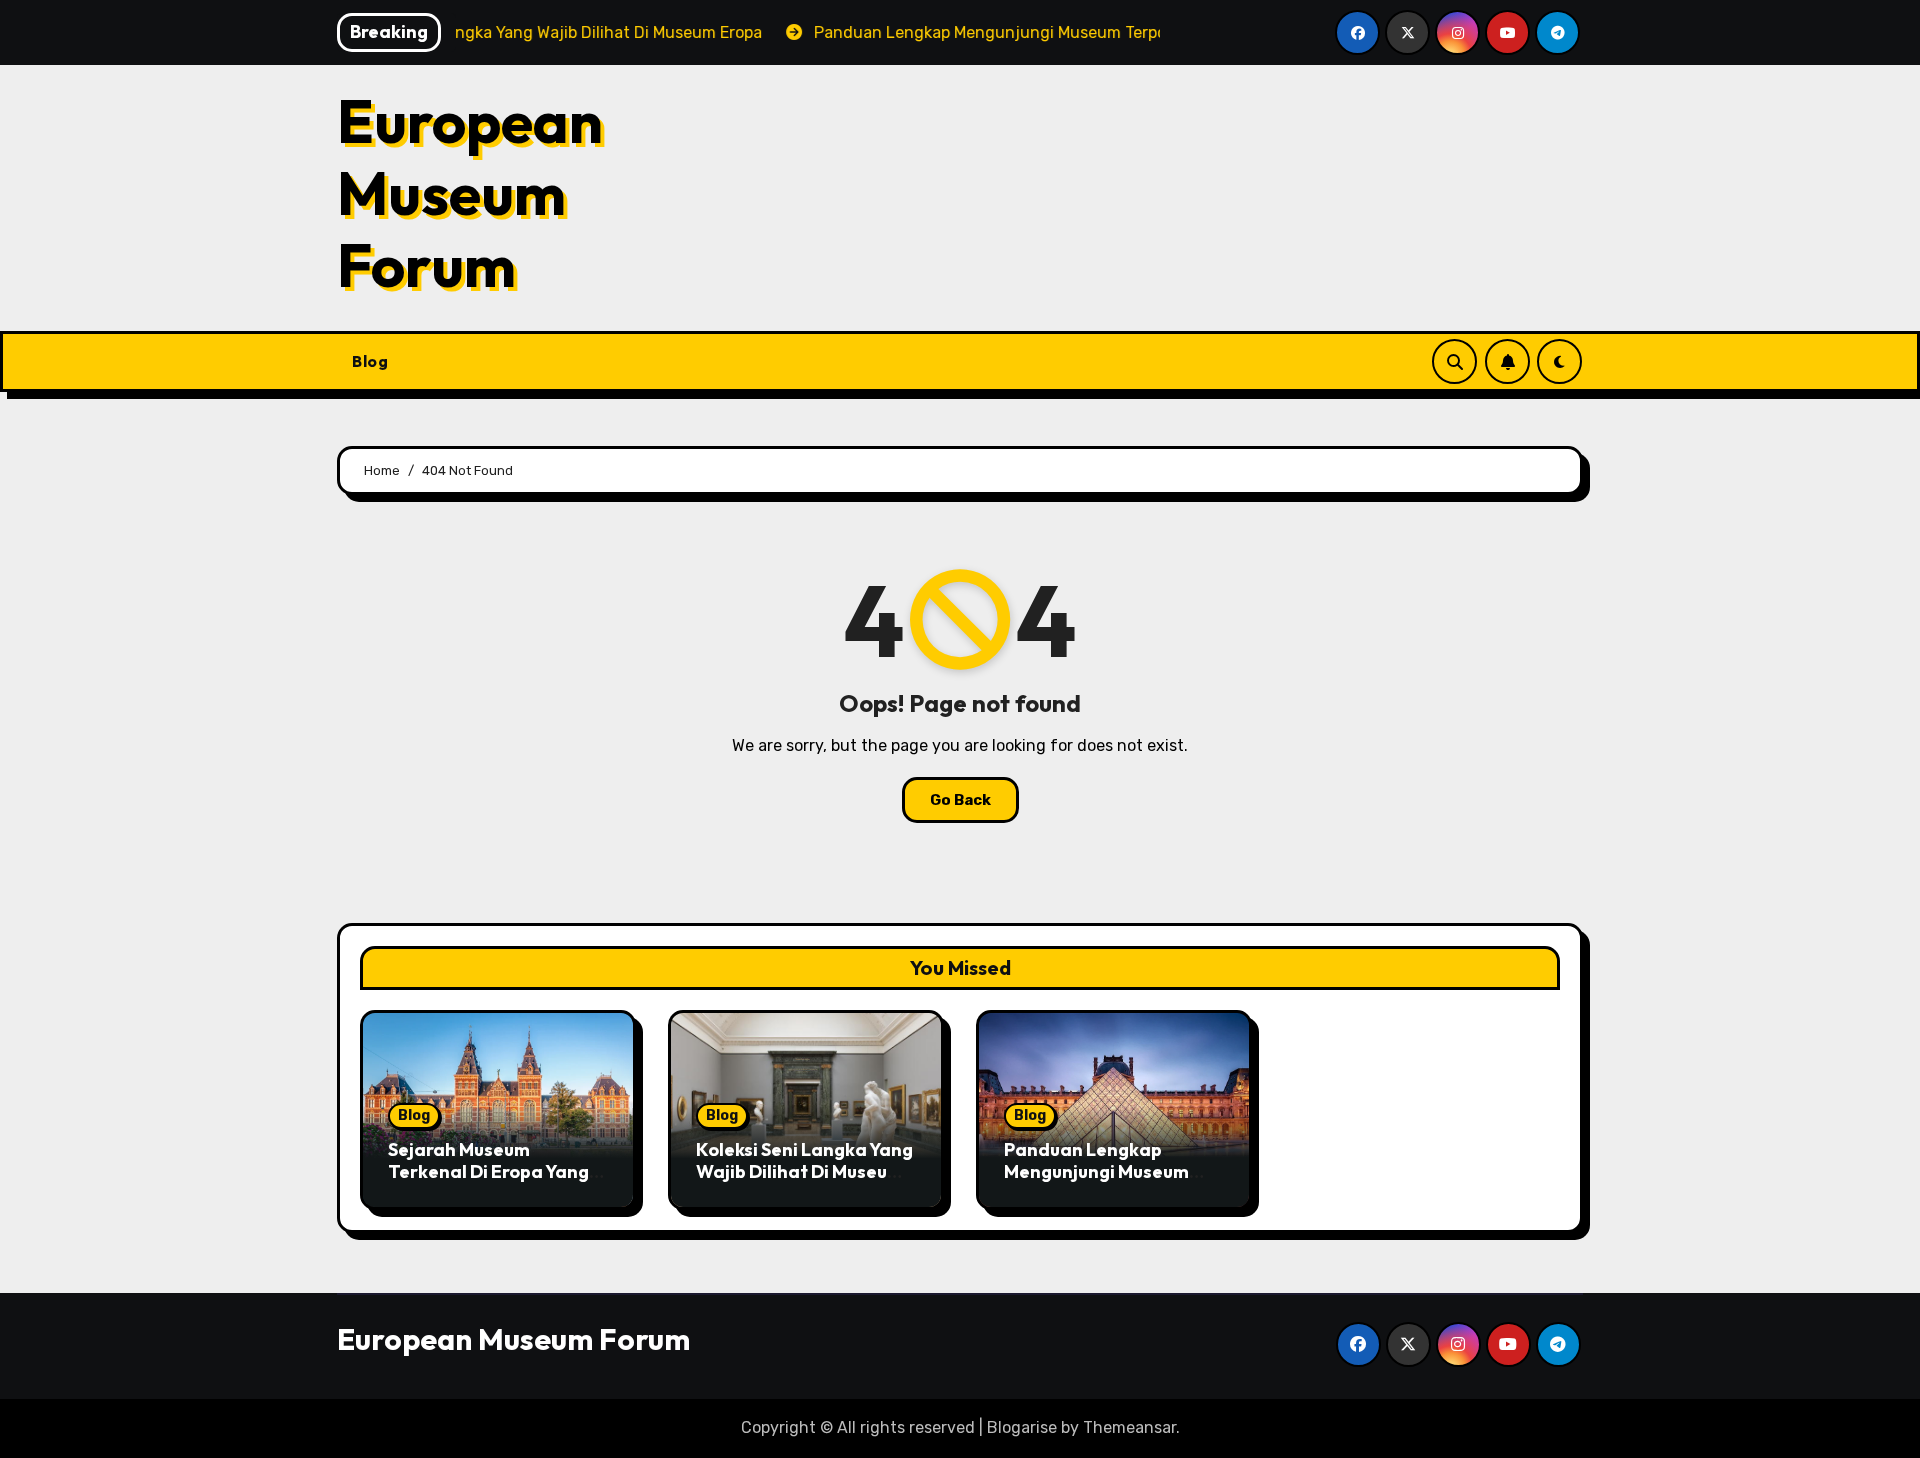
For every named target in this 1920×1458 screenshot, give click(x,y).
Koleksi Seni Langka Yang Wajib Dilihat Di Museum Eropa (804, 1171)
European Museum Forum (470, 193)
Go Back (960, 800)
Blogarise (1022, 1427)
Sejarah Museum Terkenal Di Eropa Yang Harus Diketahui (488, 1171)
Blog (370, 361)
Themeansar (1129, 1427)
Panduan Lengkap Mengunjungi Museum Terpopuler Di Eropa (1096, 1171)
